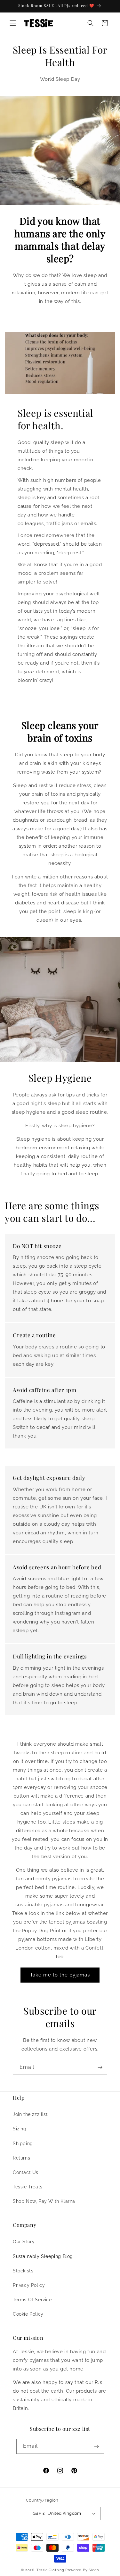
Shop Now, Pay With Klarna (44, 2201)
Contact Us (26, 2172)
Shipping (23, 2144)
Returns (21, 2158)
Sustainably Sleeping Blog (43, 2256)
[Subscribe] (100, 2067)
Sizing (20, 2129)
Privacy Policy (29, 2285)
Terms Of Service (32, 2300)
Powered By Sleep (82, 2570)
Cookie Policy (28, 2314)
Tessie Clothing (50, 2570)
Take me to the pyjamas (60, 1975)
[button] (13, 23)
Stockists (23, 2271)
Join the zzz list (30, 2114)
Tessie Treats (28, 2187)
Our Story (24, 2242)
